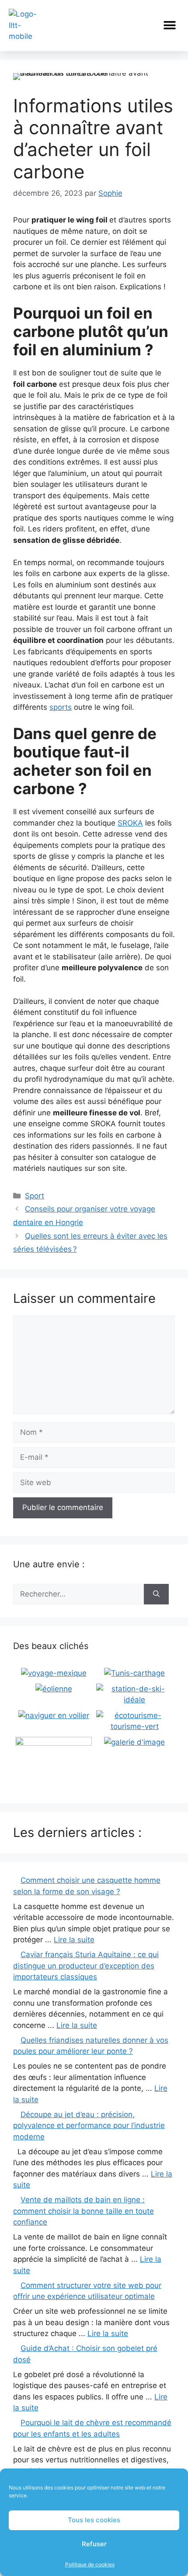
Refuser (94, 2544)
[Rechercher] (156, 1594)
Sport (35, 1196)
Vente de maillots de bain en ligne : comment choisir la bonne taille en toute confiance (84, 2211)
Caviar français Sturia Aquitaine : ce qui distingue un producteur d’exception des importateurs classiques (86, 1966)
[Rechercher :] (78, 1594)
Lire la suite (74, 1940)
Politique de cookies (90, 2564)
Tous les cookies (94, 2520)
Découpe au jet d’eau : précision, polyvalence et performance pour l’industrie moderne (89, 2126)
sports (61, 707)
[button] (169, 26)
